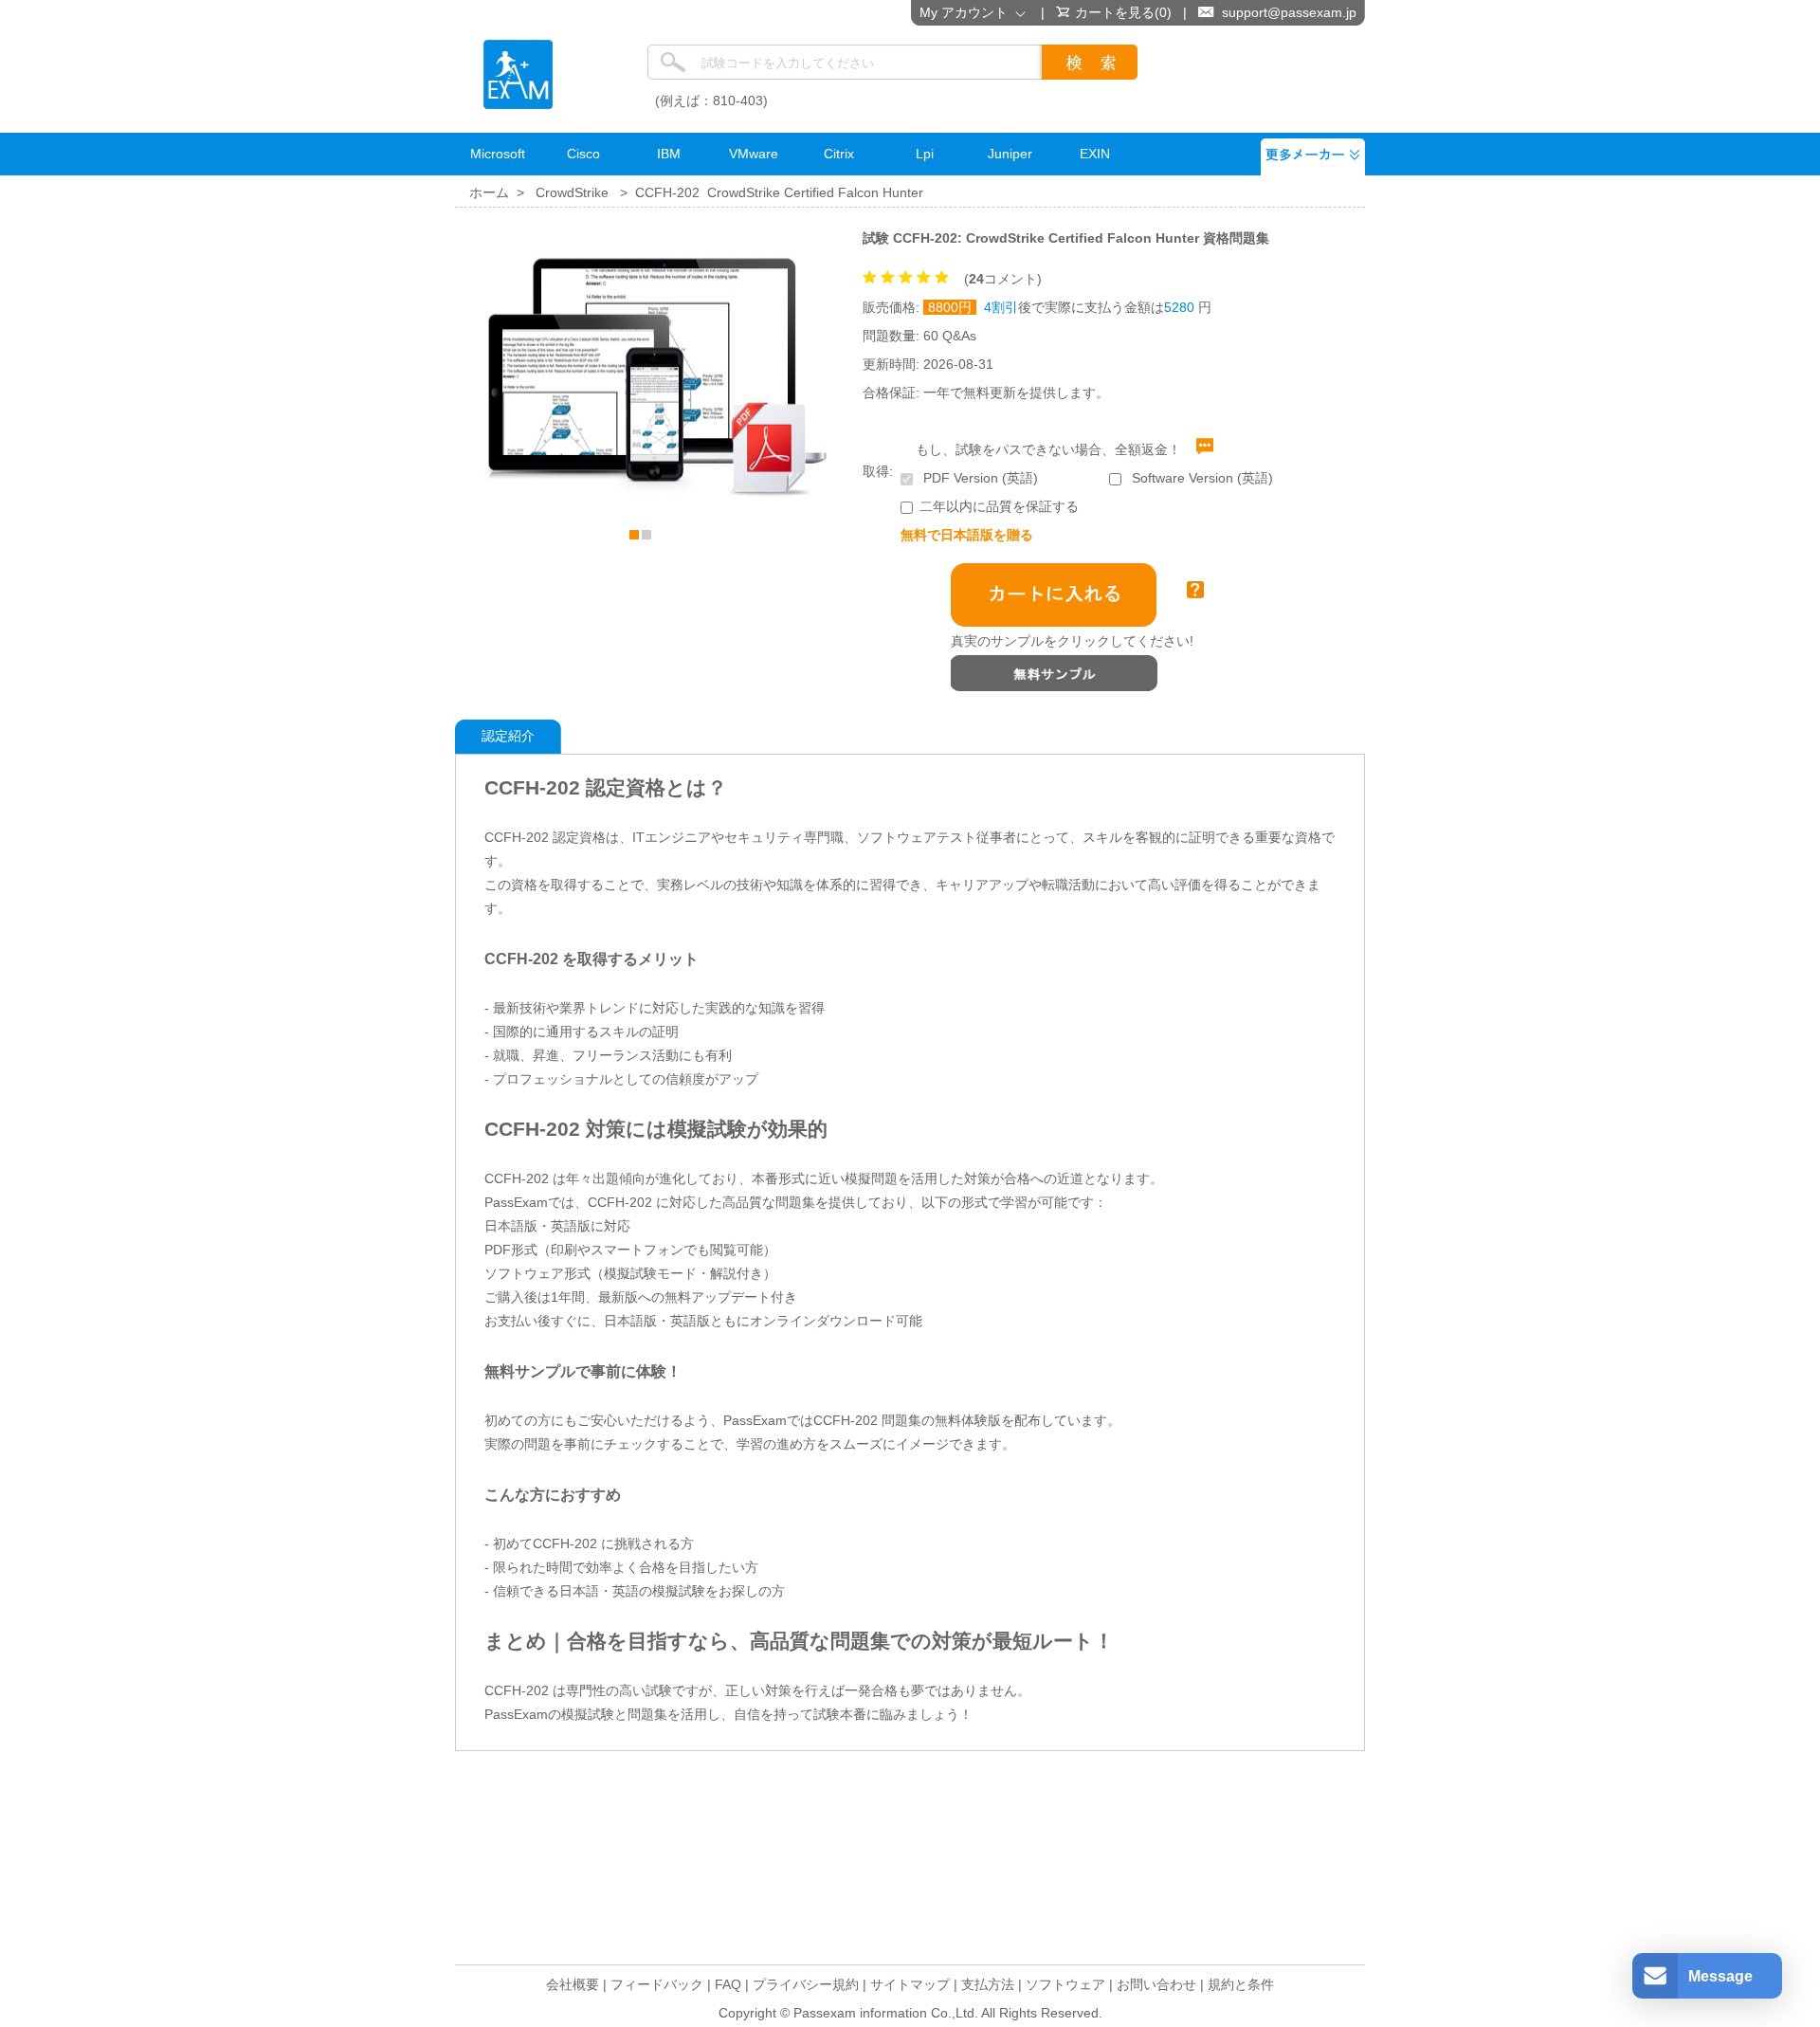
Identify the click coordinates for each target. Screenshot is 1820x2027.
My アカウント (967, 12)
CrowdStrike (572, 192)
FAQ (728, 1984)
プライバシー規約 (806, 1984)
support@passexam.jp (1289, 12)
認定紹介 (508, 736)
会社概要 (573, 1984)
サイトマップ (910, 1984)
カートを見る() (1123, 12)
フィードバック (657, 1984)
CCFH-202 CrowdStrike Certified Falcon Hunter (779, 192)
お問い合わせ (1156, 1984)
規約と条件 (1241, 1984)
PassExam (518, 74)
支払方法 (988, 1984)
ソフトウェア (1065, 1984)
